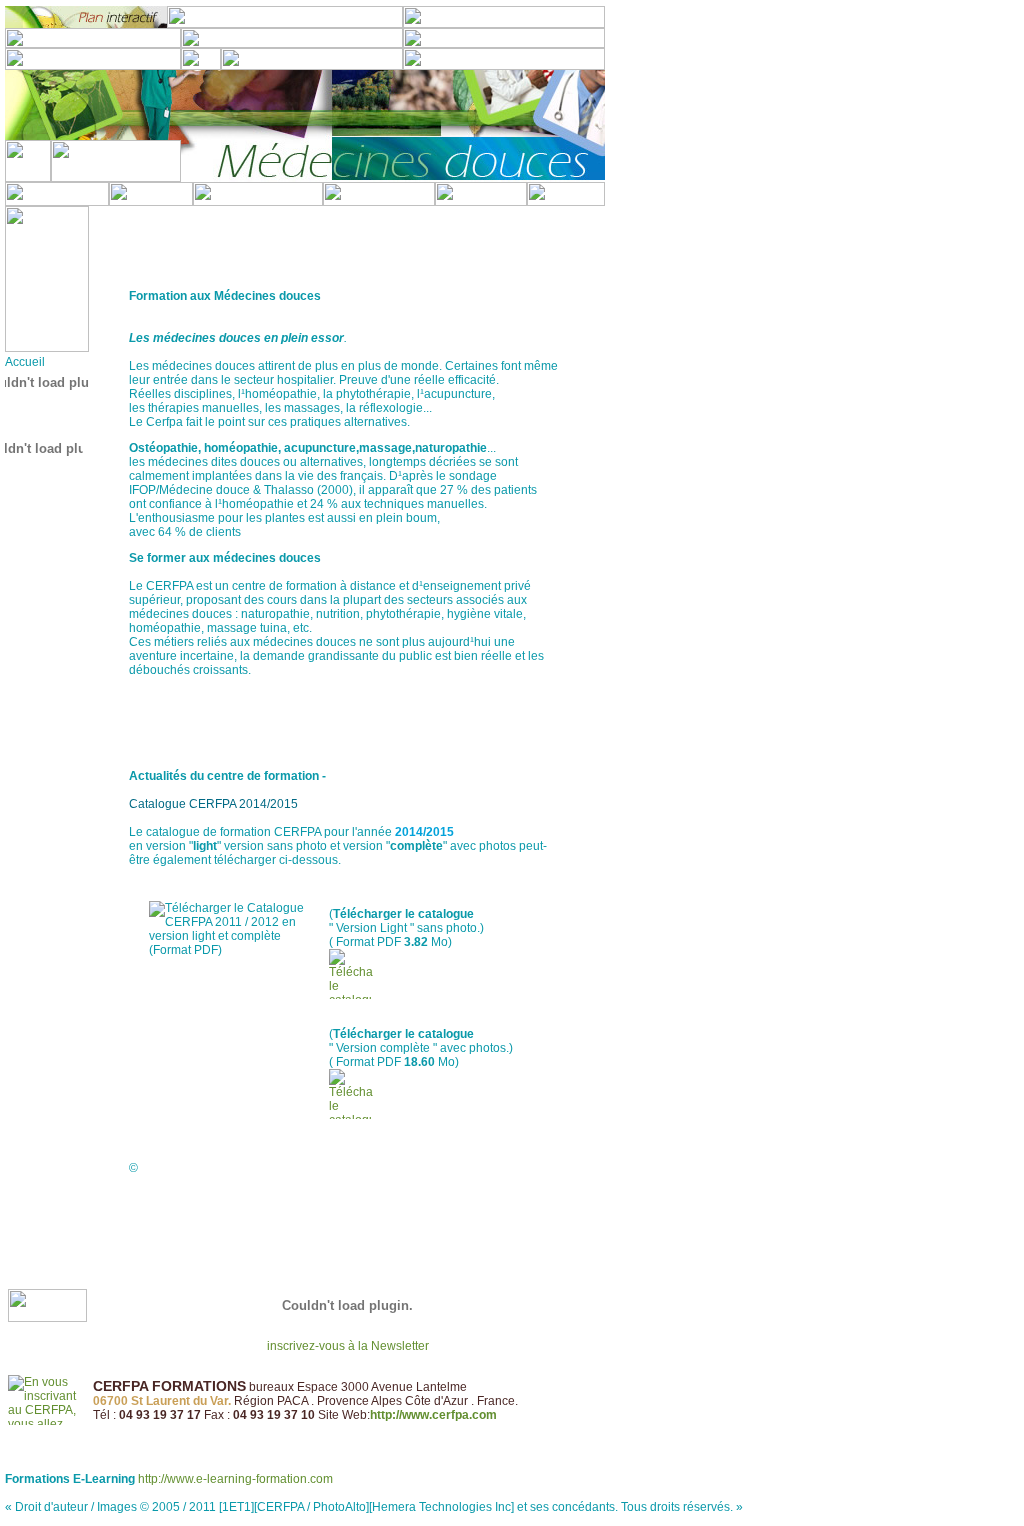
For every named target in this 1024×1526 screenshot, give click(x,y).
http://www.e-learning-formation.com (235, 1479)
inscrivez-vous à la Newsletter (348, 1346)
